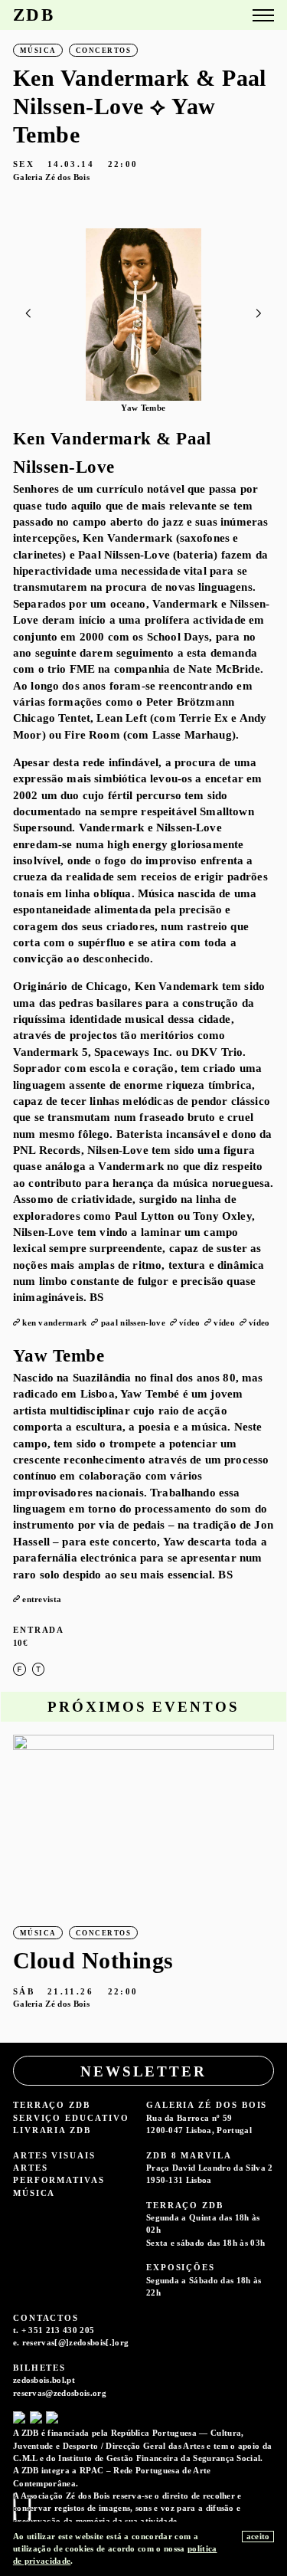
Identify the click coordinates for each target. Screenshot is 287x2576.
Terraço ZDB (52, 2105)
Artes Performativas (59, 2174)
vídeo (190, 1322)
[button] (259, 313)
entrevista (42, 1599)
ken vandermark (54, 1322)
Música (34, 2193)
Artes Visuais (54, 2155)
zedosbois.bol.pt (44, 2380)
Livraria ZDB (52, 2130)
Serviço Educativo (71, 2118)
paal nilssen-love (133, 1322)
